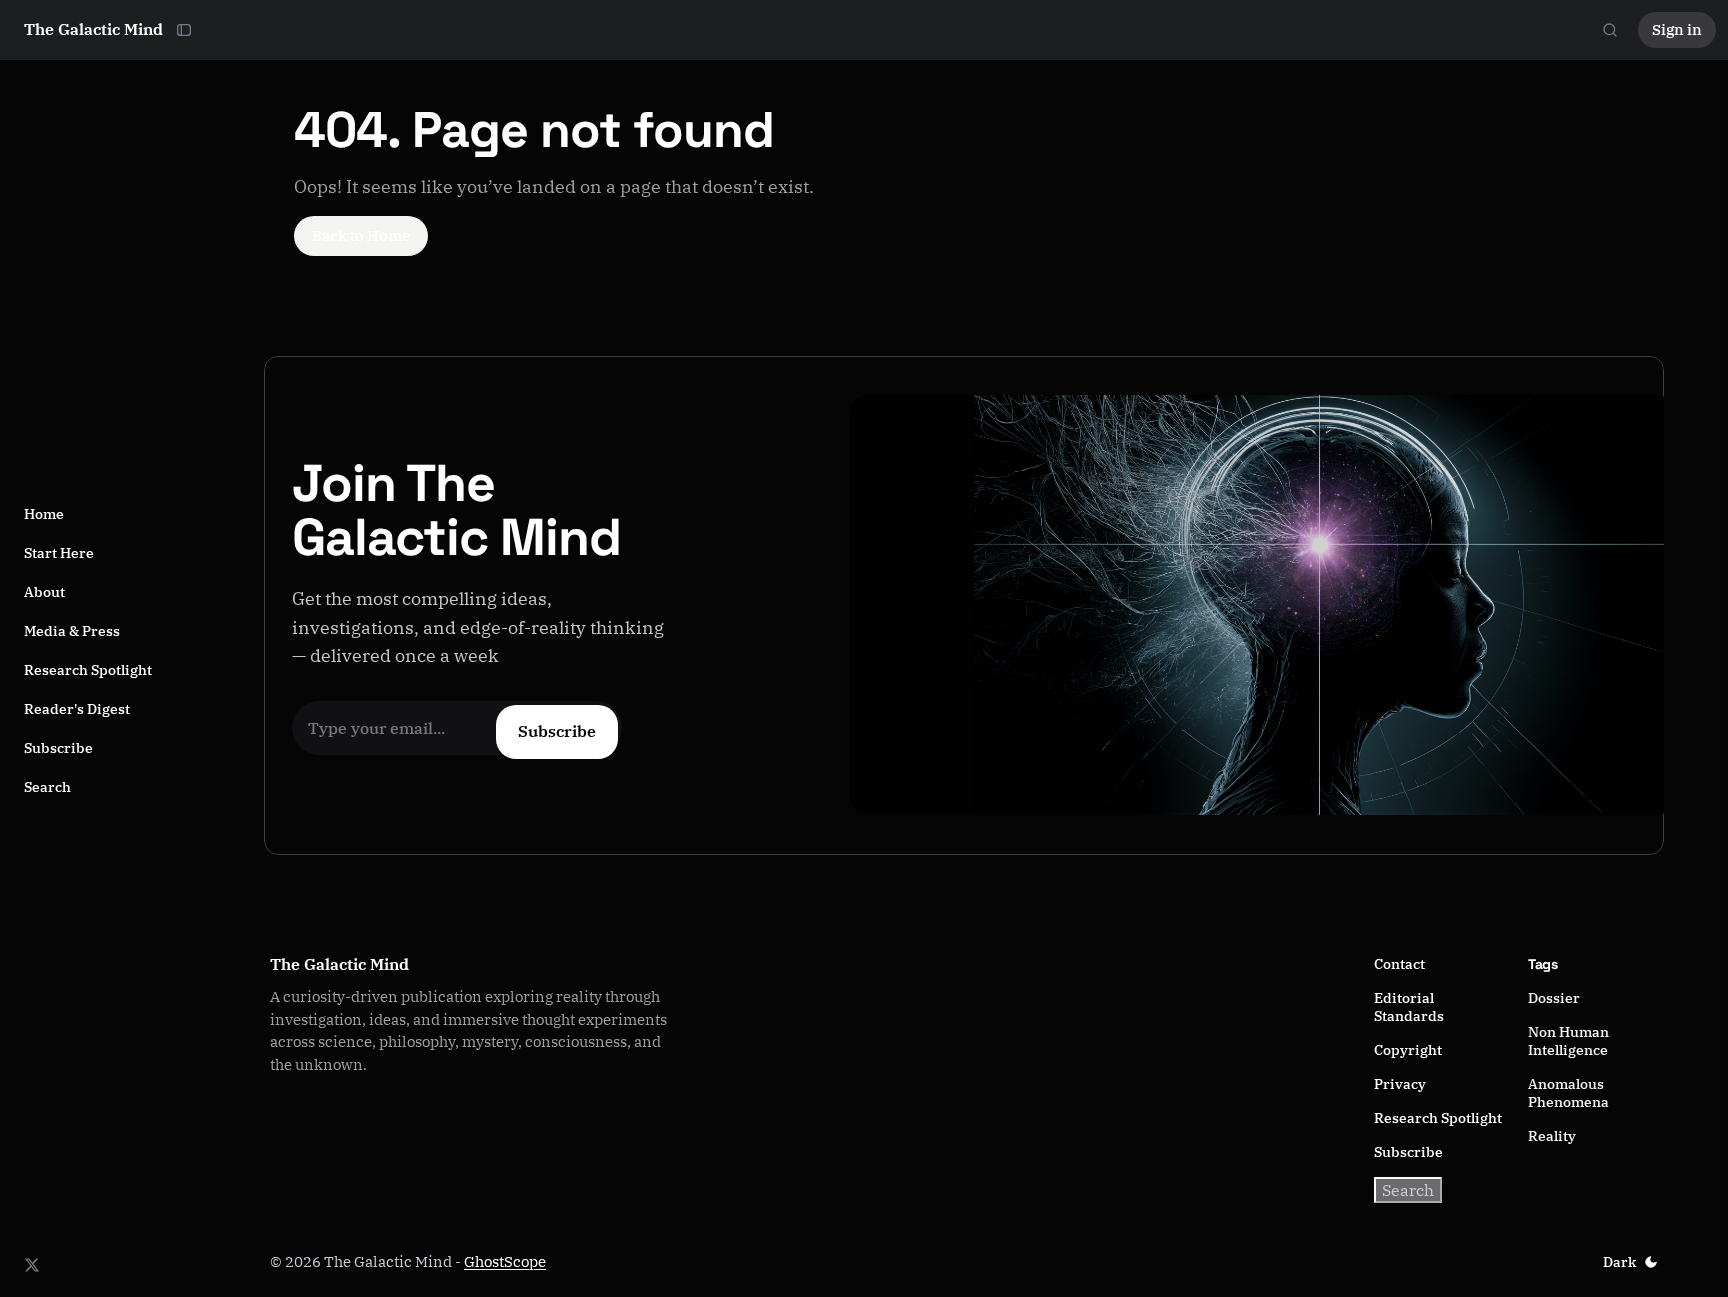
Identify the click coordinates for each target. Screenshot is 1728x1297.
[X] (32, 1265)
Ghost (484, 1261)
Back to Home (361, 235)
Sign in (1677, 29)
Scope (525, 1261)
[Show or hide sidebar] (184, 30)
